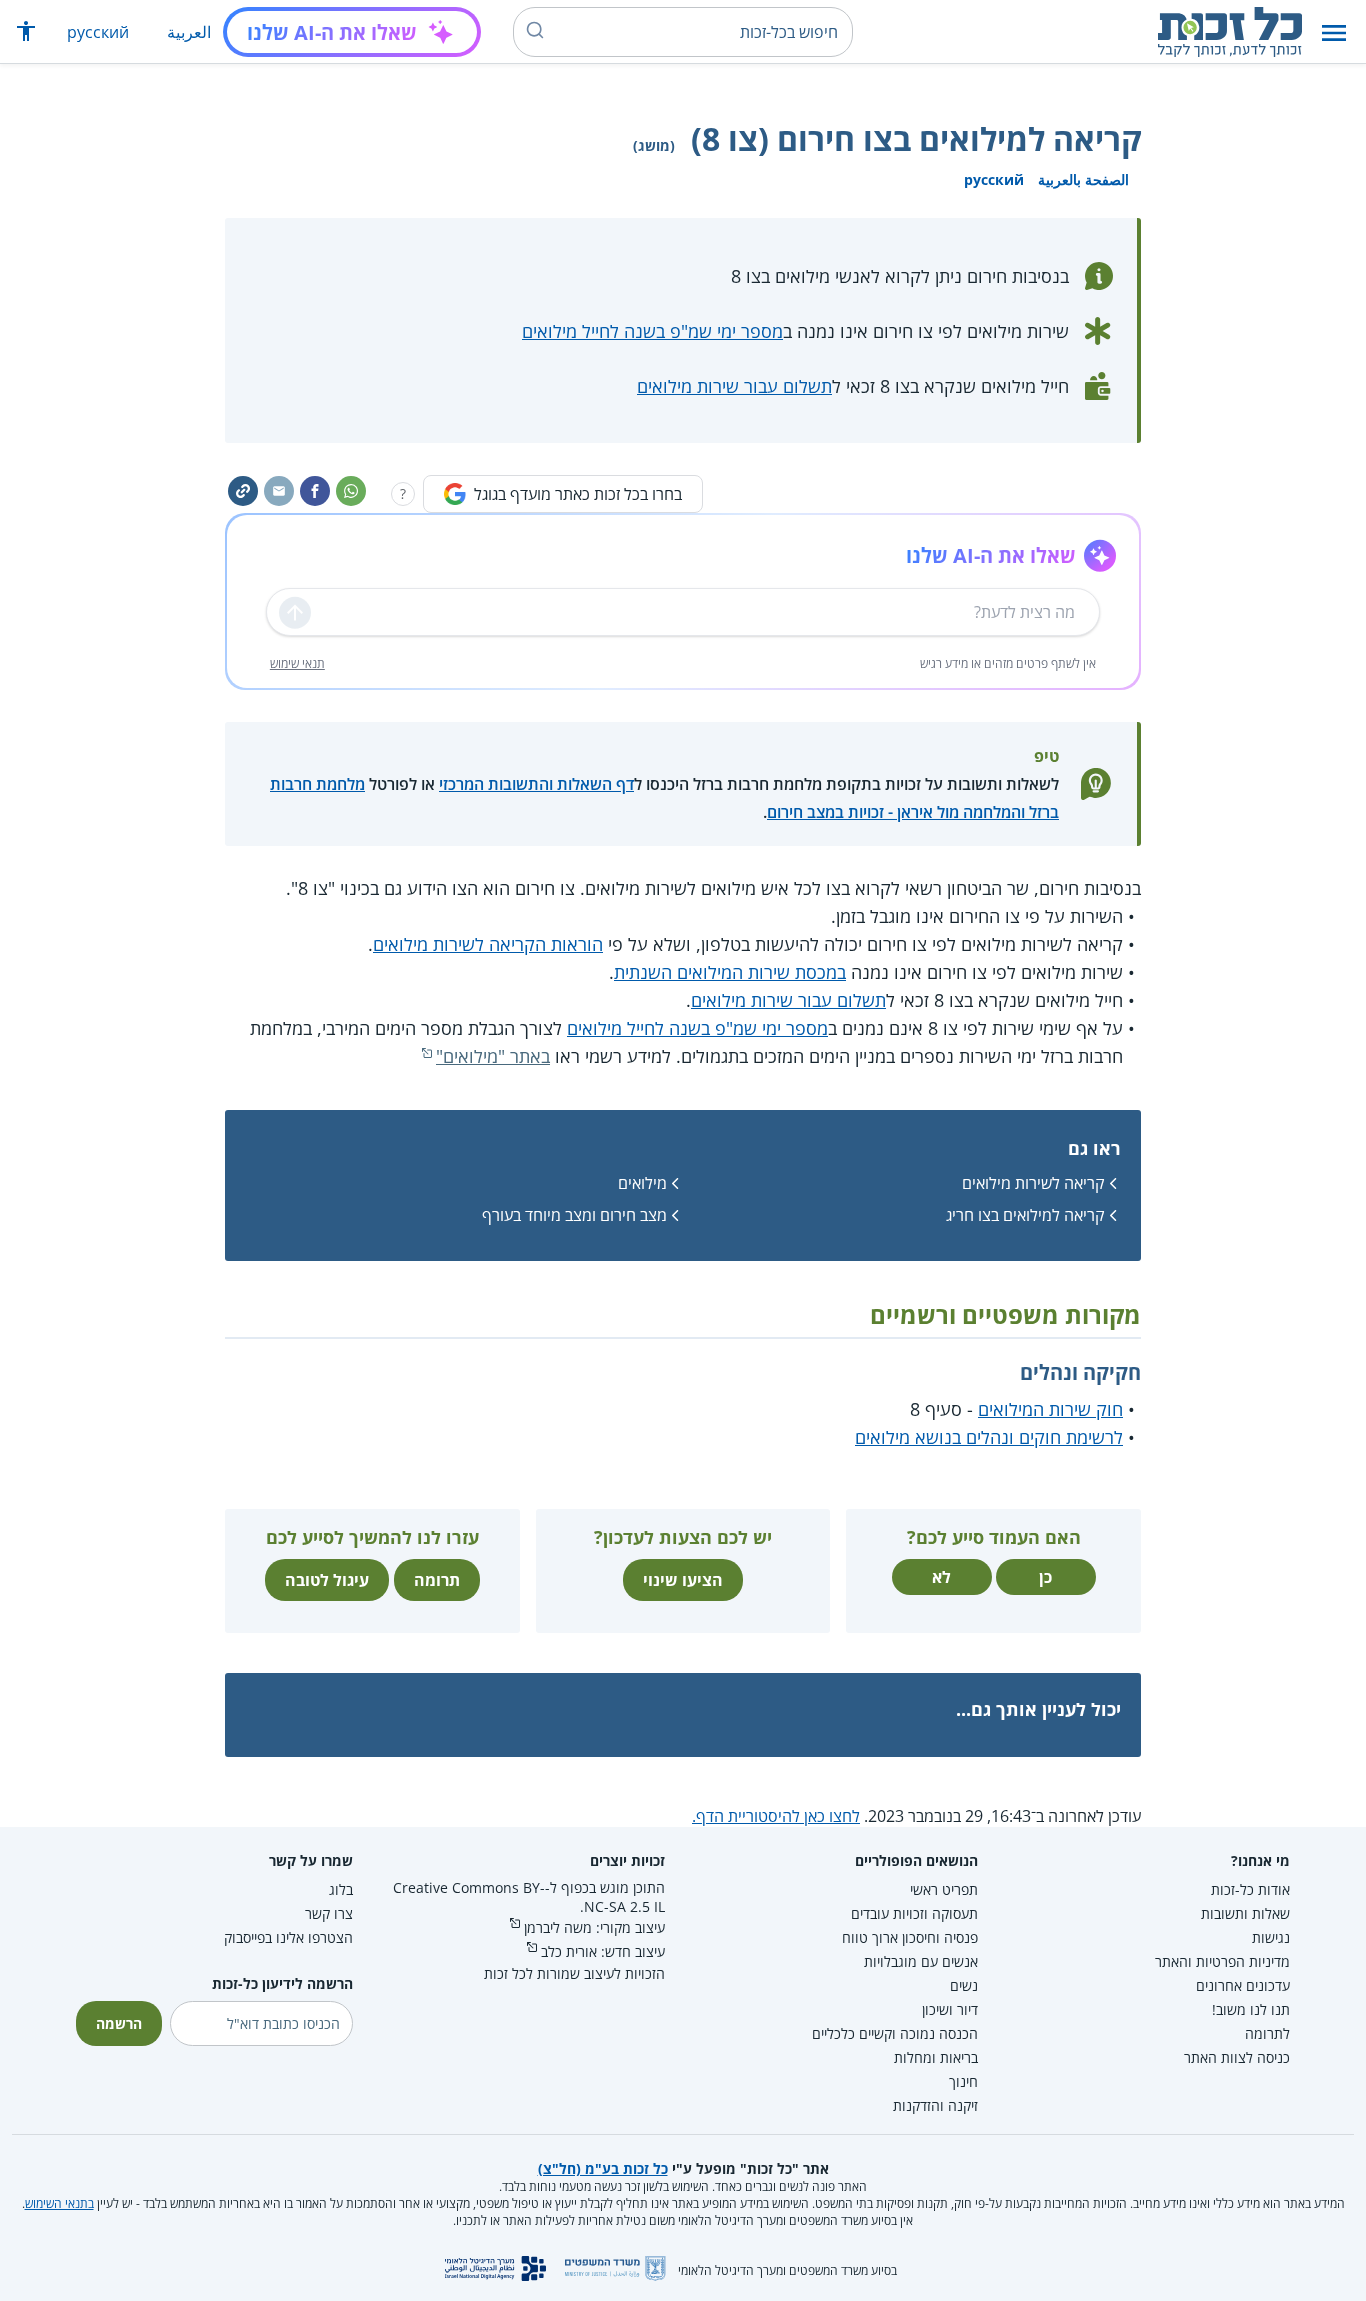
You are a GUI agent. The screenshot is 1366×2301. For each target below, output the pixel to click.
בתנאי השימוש (59, 2203)
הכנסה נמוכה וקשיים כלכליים (895, 2033)
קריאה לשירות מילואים (1033, 1183)
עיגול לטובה (327, 1580)
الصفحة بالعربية (1083, 179)
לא (941, 1577)
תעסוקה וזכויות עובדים (914, 1913)
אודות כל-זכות (1250, 1889)
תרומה (437, 1580)
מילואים (642, 1183)
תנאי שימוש (297, 663)
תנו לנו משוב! (1251, 2009)
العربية (189, 32)
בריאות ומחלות (936, 2057)
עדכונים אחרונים (1243, 1985)
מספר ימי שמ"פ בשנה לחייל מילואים (652, 331)
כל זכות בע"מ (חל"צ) (603, 2168)
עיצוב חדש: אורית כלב (603, 1951)
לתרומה (1267, 2033)
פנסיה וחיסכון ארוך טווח (910, 1937)
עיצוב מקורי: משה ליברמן (594, 1927)
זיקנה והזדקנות (935, 2105)
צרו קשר (329, 1913)
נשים (964, 1985)
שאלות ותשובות (1245, 1913)
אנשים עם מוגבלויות (921, 1961)
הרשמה (119, 2023)
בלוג (341, 1889)
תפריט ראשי (944, 1889)
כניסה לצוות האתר (1237, 2057)
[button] (1334, 32)
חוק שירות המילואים (1050, 1409)
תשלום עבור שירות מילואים (734, 386)
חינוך (963, 2081)
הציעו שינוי (683, 1580)
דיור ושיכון (950, 2009)
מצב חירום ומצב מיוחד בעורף (574, 1215)
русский (98, 32)
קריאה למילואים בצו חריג (1025, 1215)
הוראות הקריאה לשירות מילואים (488, 944)
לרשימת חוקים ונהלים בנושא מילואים (989, 1437)
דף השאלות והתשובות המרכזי (536, 784)
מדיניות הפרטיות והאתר (1222, 1961)
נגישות (1271, 1937)
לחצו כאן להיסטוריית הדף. (776, 1816)
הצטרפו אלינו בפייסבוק (288, 1937)
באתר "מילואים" (493, 1056)
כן (1045, 1577)
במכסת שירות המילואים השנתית (730, 972)
